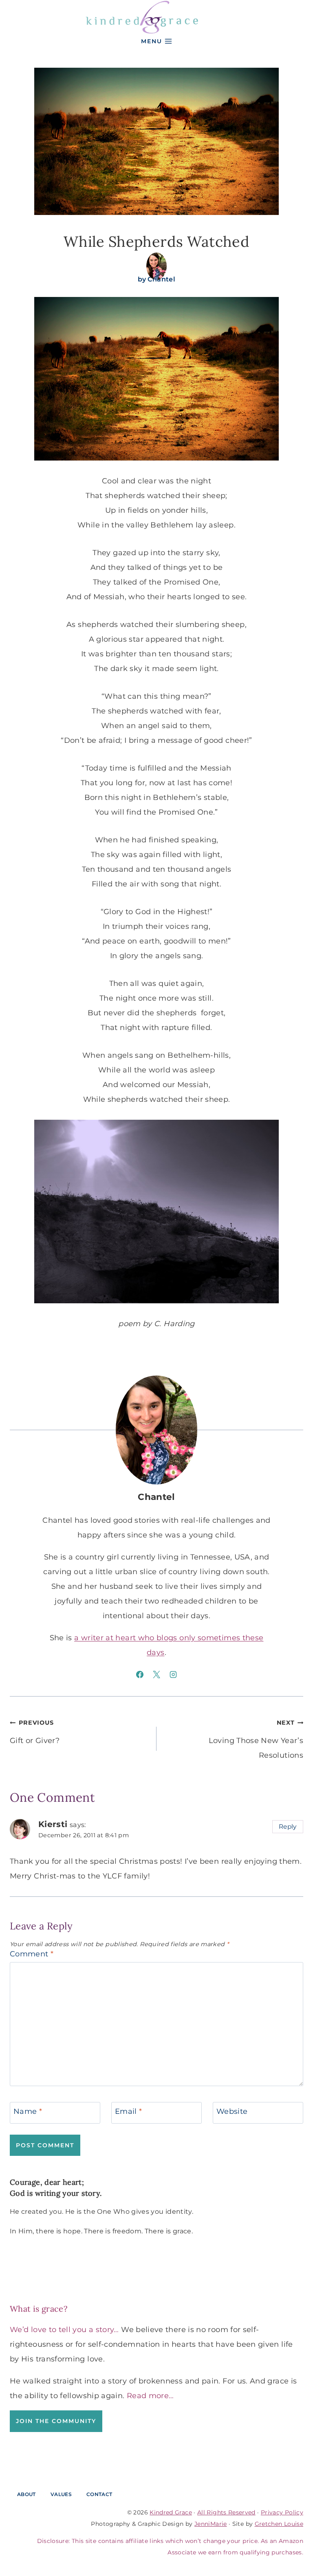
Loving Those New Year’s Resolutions (256, 1739)
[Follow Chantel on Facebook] (140, 1675)
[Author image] (156, 263)
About (26, 2494)
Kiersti (53, 1824)
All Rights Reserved (226, 2512)
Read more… (150, 2396)
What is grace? (39, 2309)
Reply (288, 1826)
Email (129, 2111)
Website (232, 2111)
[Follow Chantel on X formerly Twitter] (156, 1675)
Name (28, 2111)
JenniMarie (211, 2524)
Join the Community (56, 2421)
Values (61, 2494)
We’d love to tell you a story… (64, 2330)
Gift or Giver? (35, 1732)
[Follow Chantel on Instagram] (173, 1675)
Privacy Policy (282, 2512)
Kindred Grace (171, 2512)
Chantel (162, 279)
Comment (32, 1954)
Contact (99, 2494)
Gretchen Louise (279, 2524)
